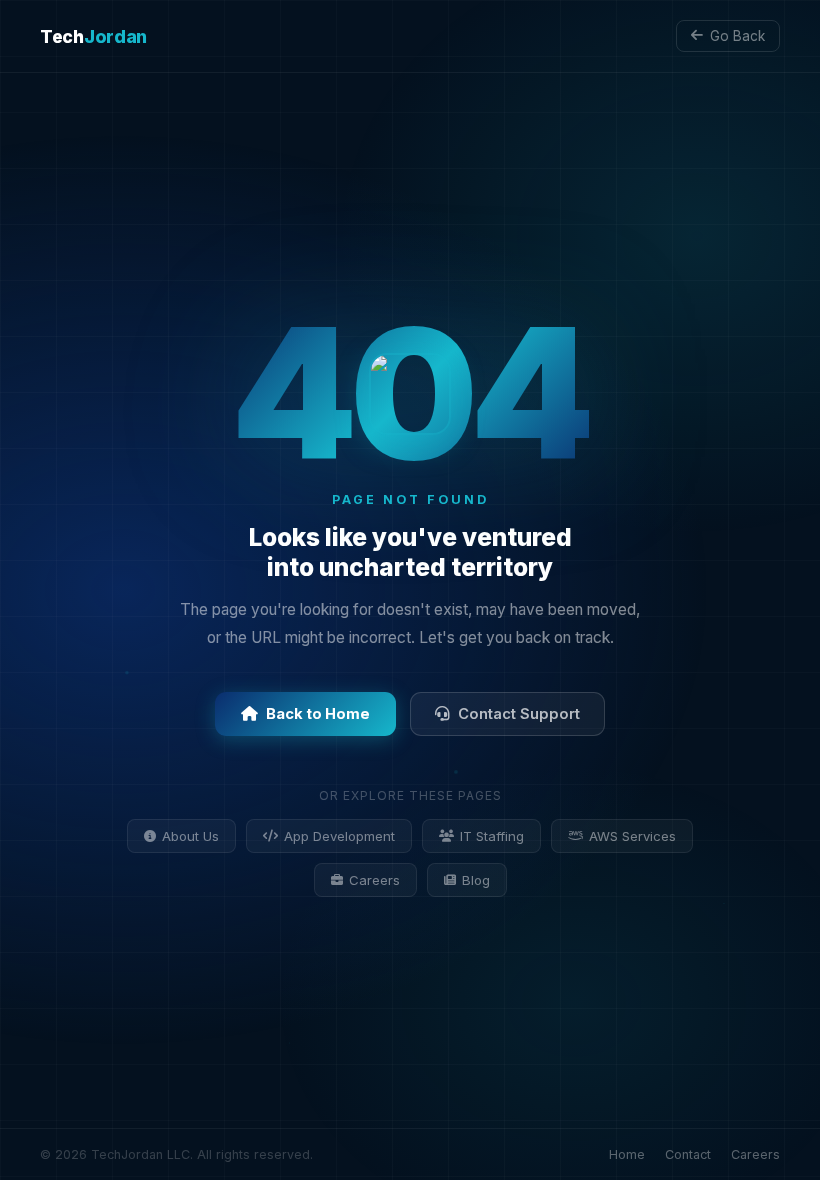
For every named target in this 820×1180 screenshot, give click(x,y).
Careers (374, 880)
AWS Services (632, 836)
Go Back (737, 36)
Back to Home (318, 714)
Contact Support (519, 714)
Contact (688, 1154)
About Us (190, 836)
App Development (339, 836)
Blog (476, 880)
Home (627, 1154)
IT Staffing (492, 836)
